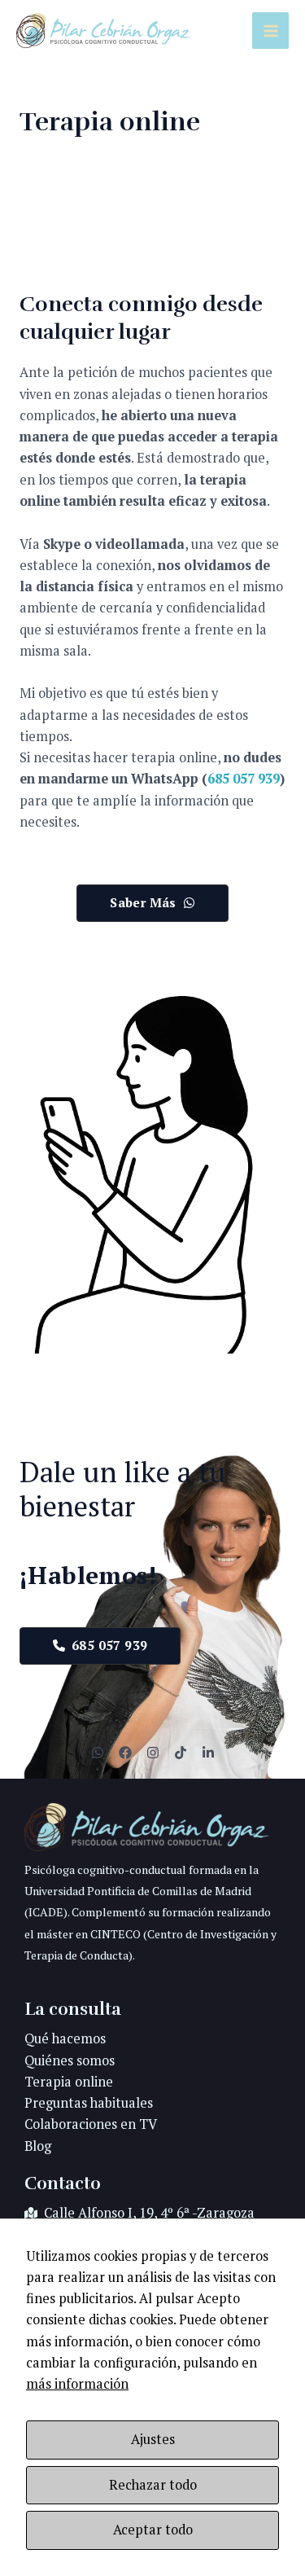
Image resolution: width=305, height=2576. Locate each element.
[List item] (98, 1753)
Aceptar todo (153, 2530)
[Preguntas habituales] (89, 2103)
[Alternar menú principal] (270, 31)
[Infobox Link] (152, 1893)
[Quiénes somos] (70, 2060)
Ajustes (153, 2439)
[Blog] (38, 2146)
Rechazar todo (153, 2485)
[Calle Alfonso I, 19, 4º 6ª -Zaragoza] (139, 2213)
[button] (152, 903)
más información (77, 2384)
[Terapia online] (69, 2082)
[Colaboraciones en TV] (91, 2124)
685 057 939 (244, 779)
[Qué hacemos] (65, 2038)
